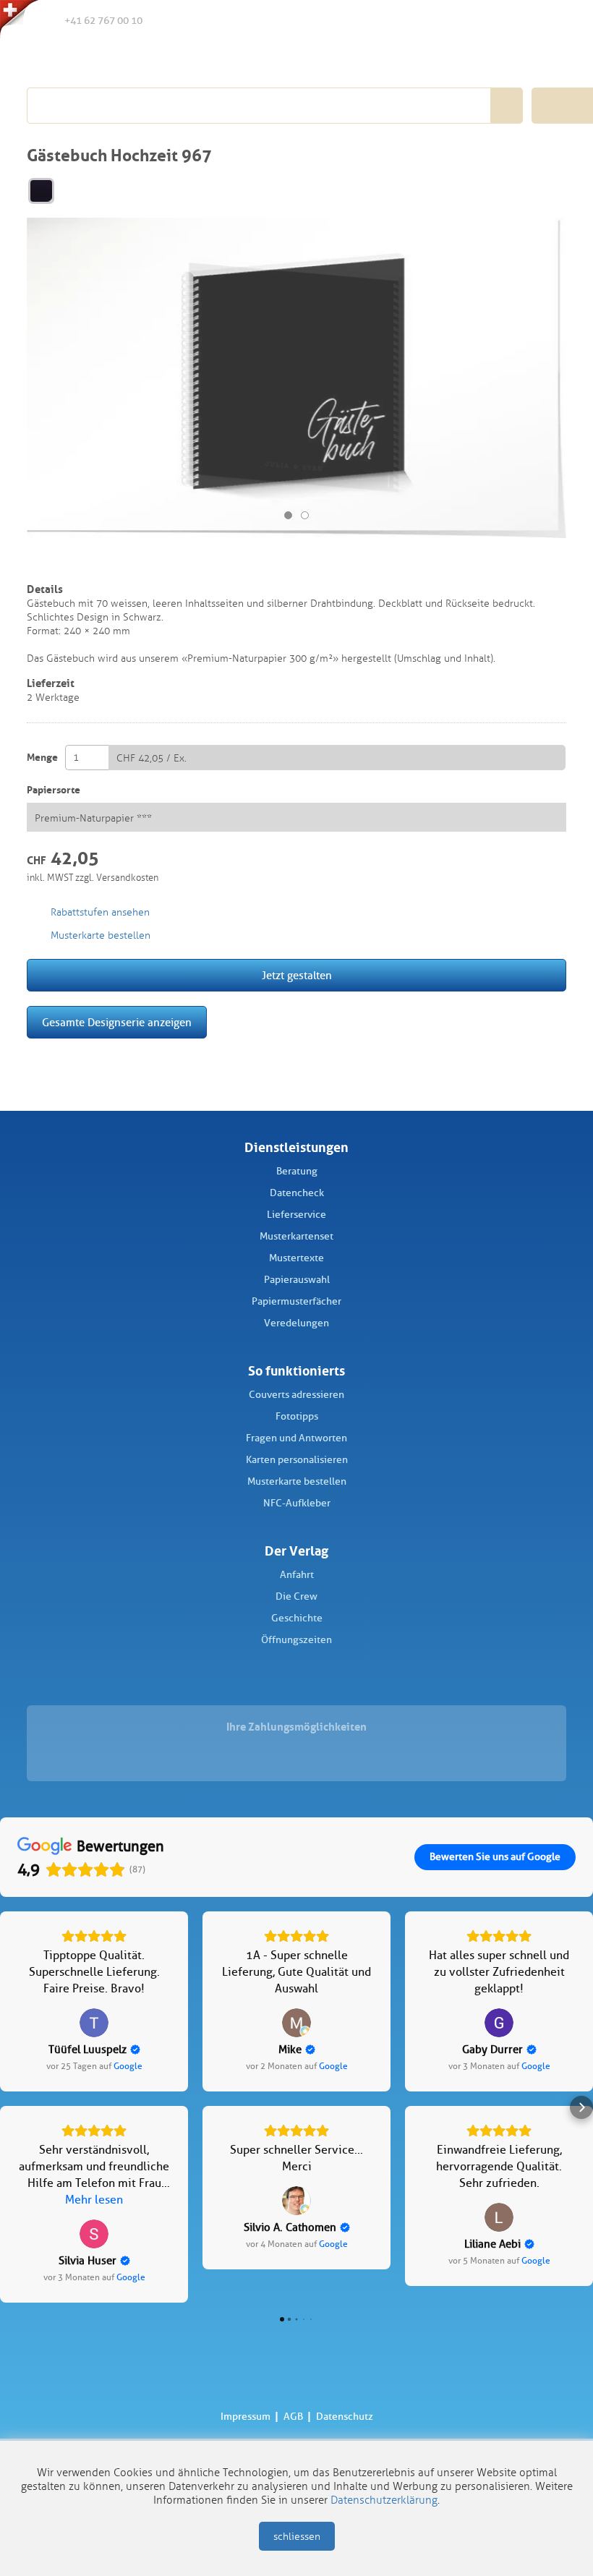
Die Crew (296, 1596)
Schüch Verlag (108, 59)
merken (37, 563)
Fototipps (297, 1416)
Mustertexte (296, 1258)
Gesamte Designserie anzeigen (117, 1023)
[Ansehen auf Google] (94, 2023)
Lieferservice (296, 1215)
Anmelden (519, 21)
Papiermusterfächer (296, 1301)
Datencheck (297, 1193)
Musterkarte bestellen (297, 1481)
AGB (293, 2417)
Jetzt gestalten (297, 976)
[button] (12, 2107)
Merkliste (490, 21)
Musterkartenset (296, 1236)
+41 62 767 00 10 (103, 21)
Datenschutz (345, 2417)
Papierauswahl (297, 1280)
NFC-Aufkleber (297, 1503)
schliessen (297, 2537)
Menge (42, 758)
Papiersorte (54, 790)
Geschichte (297, 1618)
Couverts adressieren (296, 1395)
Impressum (246, 2417)
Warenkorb (550, 20)
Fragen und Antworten (296, 1438)
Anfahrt (297, 1575)
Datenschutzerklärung (384, 2500)
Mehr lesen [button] (94, 2200)
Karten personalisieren (297, 1460)
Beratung (297, 1171)
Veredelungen (296, 1323)
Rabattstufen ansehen (100, 912)
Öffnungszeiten (296, 1640)
